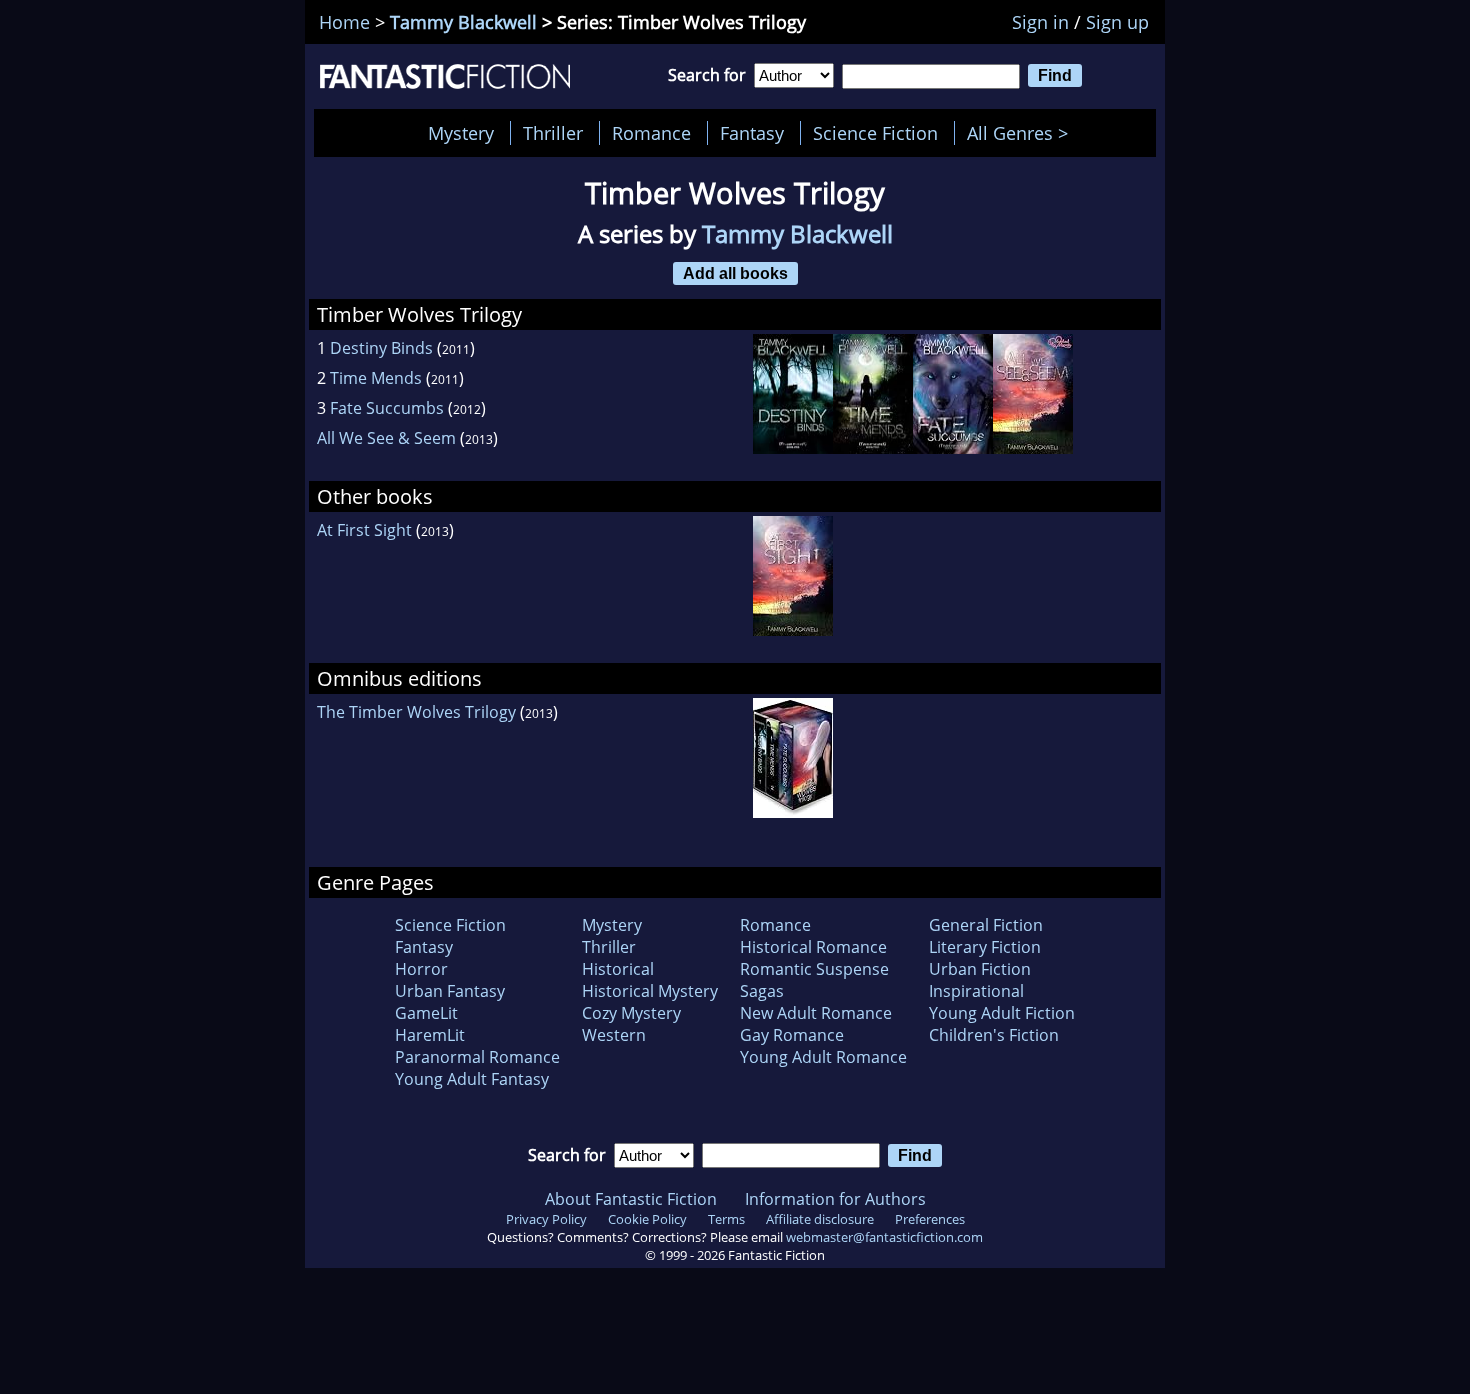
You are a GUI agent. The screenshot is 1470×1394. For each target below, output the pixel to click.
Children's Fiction (994, 1035)
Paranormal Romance (477, 1057)
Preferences (930, 1219)
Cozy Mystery (631, 1013)
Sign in (1040, 22)
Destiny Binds (381, 348)
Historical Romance (813, 947)
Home (344, 22)
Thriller (553, 133)
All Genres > (1022, 133)
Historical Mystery (650, 991)
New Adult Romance (816, 1013)
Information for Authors (835, 1199)
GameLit (426, 1013)
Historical (618, 969)
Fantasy (752, 133)
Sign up (1117, 22)
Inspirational (976, 991)
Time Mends (376, 378)
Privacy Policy (546, 1219)
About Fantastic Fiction (631, 1199)
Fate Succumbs (387, 408)
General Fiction (986, 925)
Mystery (461, 133)
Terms (726, 1219)
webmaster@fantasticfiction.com (884, 1237)
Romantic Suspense (814, 969)
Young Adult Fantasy (472, 1079)
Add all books (735, 273)
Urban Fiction (980, 969)
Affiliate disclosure (820, 1219)
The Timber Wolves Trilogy (416, 712)
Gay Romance (792, 1035)
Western (614, 1035)
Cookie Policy (647, 1219)
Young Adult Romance (823, 1057)
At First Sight (364, 530)
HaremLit (430, 1035)
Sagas (762, 991)
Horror (421, 969)
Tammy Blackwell (463, 22)
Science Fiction (875, 133)
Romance (651, 133)
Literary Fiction (985, 947)
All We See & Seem (386, 438)
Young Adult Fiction (1002, 1013)
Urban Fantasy (450, 991)
